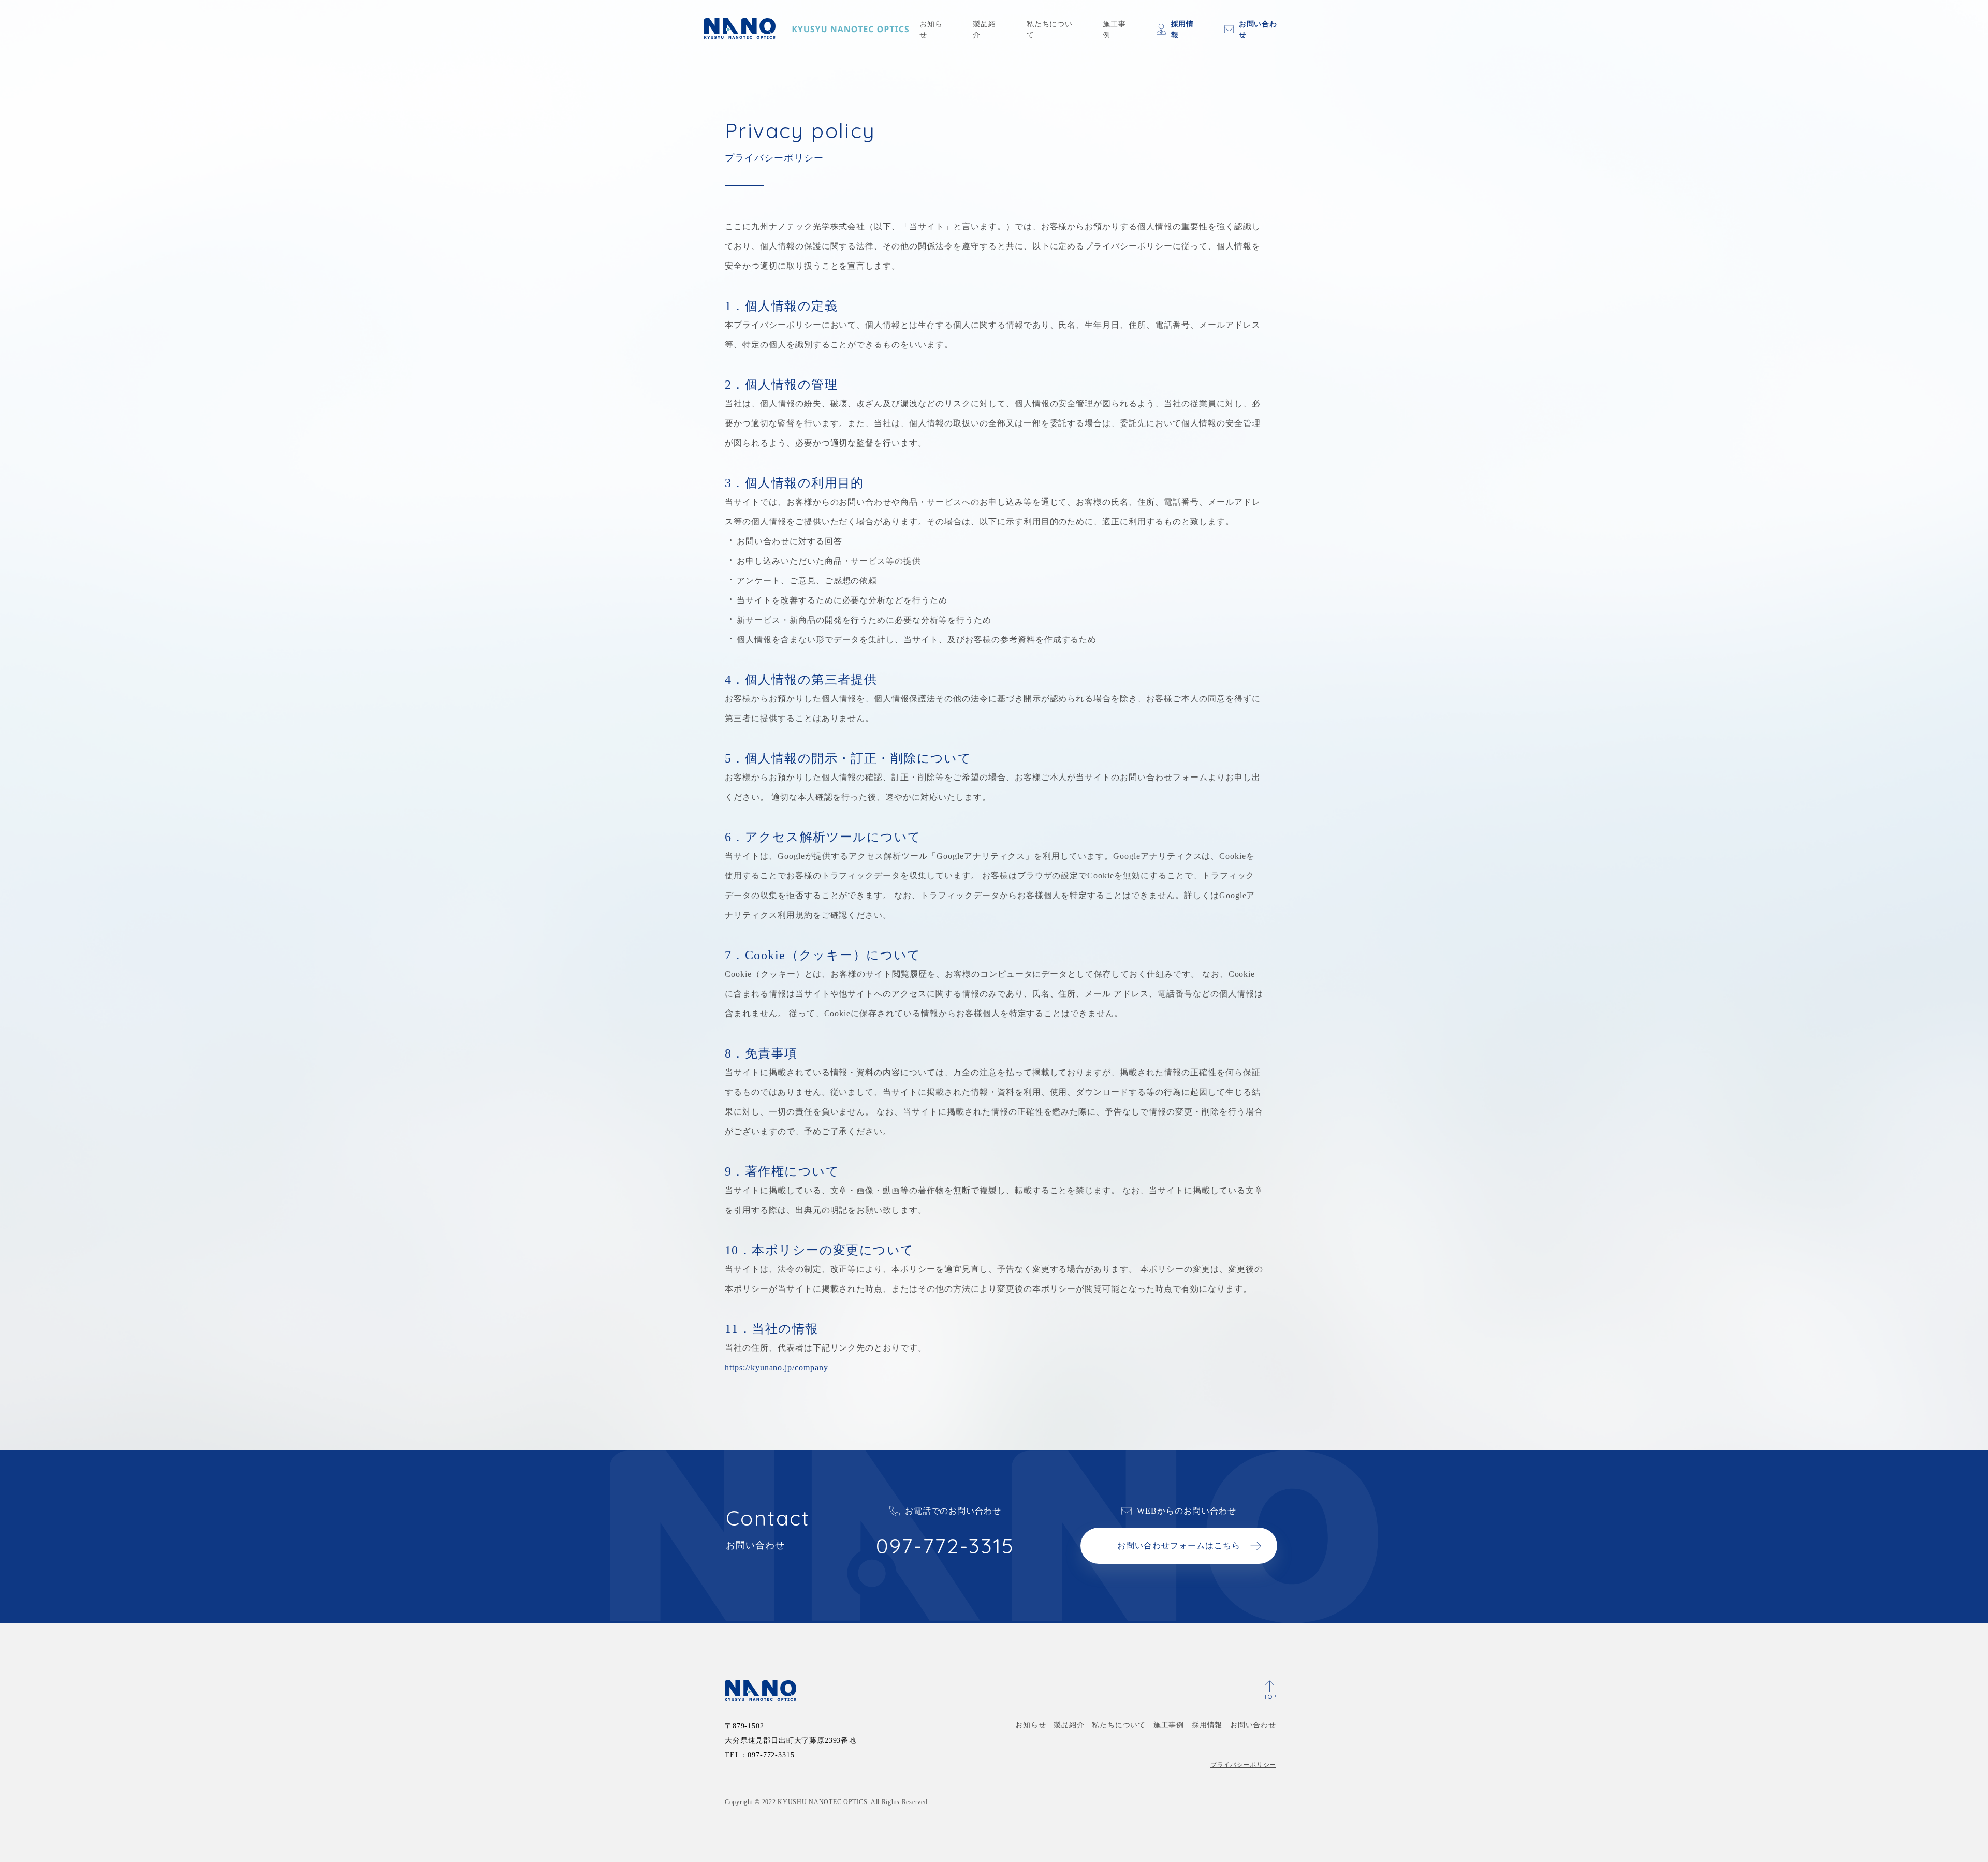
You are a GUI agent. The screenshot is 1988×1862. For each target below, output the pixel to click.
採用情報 (1183, 30)
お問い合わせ (1258, 30)
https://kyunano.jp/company (777, 1367)
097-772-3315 (945, 1546)
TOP (1270, 1697)
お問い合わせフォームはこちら (1179, 1545)
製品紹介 (984, 30)
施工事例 (1114, 30)
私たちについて (1050, 30)
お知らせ (931, 30)
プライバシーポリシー (1243, 1765)
